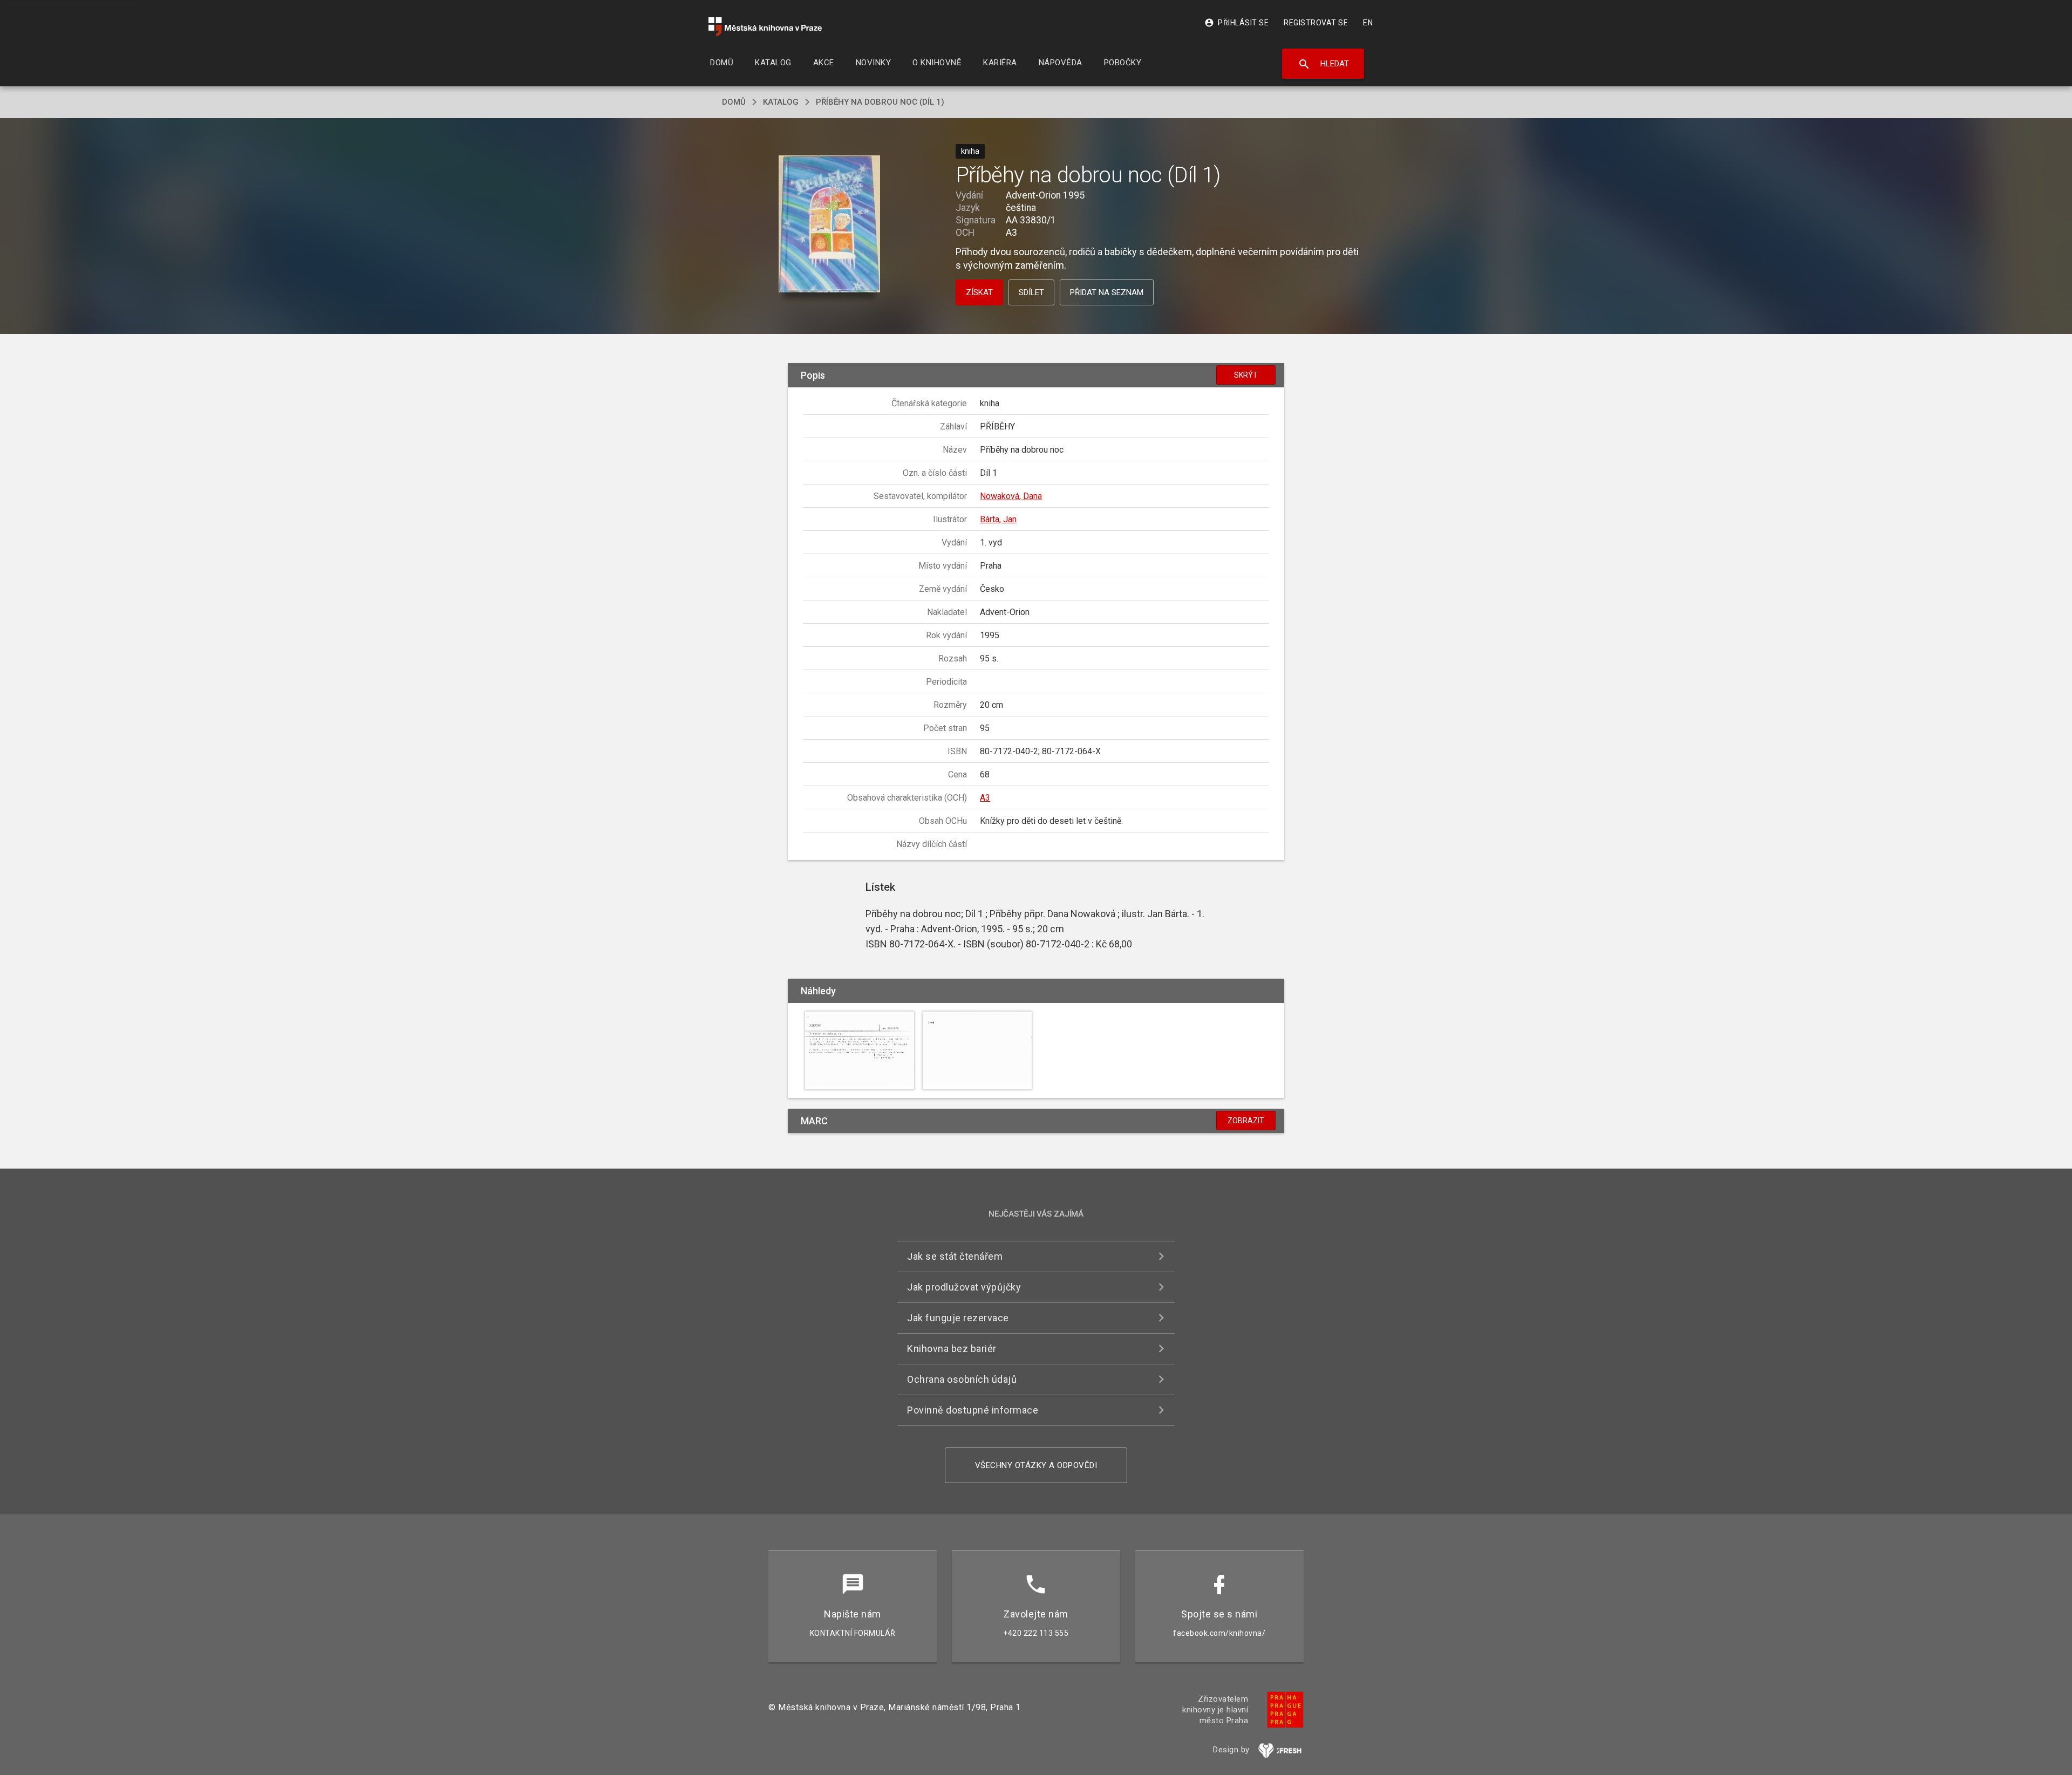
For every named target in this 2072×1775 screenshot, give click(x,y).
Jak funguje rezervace (958, 1318)
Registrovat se (1316, 23)
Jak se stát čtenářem (955, 1256)
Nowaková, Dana (1011, 496)
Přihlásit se (1236, 23)
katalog (781, 102)
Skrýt (1246, 375)
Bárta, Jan (998, 519)
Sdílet (1031, 292)
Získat (979, 292)
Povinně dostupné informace (973, 1410)
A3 (985, 798)
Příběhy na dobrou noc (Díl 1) (880, 102)
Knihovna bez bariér (952, 1349)
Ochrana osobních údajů (962, 1379)
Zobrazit (1246, 1121)
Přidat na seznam (1107, 292)
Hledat (1323, 64)
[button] (830, 225)
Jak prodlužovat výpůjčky (964, 1287)
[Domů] (765, 27)
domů (734, 102)
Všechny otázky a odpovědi (1036, 1465)
